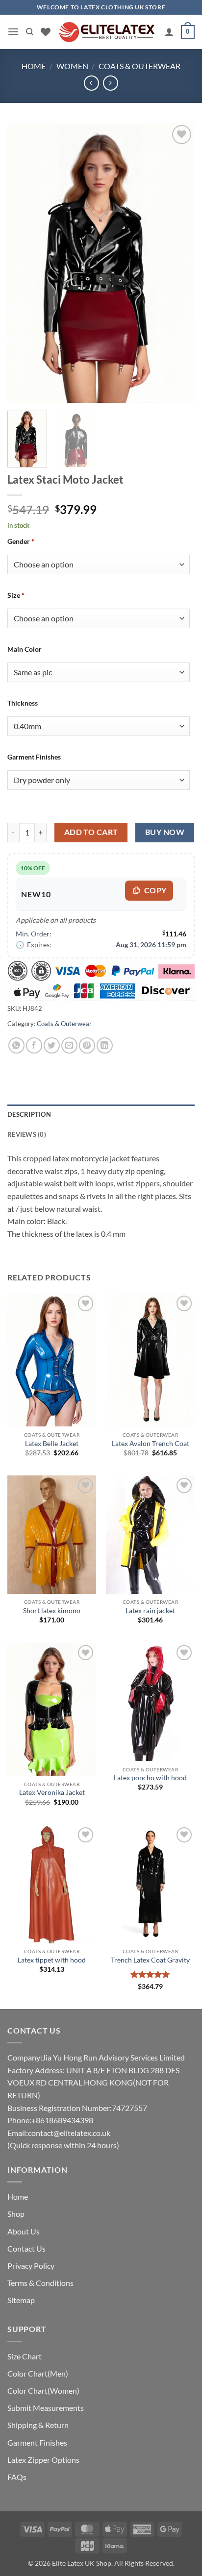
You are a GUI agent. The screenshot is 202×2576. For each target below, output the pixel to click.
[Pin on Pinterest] (87, 1045)
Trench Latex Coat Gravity (150, 1960)
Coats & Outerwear (139, 66)
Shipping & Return (38, 2425)
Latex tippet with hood (52, 1960)
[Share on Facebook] (34, 1045)
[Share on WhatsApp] (16, 1045)
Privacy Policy (31, 2266)
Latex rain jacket (150, 1611)
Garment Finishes (37, 2442)
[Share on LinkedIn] (105, 1045)
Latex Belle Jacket (52, 1444)
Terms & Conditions (40, 2283)
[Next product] (91, 83)
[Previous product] (111, 83)
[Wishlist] (46, 32)
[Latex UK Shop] (107, 32)
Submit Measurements (46, 2408)
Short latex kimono (52, 1611)
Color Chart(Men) (38, 2373)
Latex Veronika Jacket (52, 1792)
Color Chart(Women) (43, 2391)
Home (34, 66)
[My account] (169, 32)
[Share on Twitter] (52, 1045)
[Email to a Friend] (69, 1045)
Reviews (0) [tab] (27, 1134)
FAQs (17, 2477)
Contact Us (26, 2248)
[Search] (30, 32)
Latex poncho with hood (150, 1778)
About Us (24, 2231)
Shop (16, 2214)
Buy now (165, 832)
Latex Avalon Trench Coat (151, 1444)
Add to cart (91, 832)
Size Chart (25, 2356)
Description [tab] (29, 1114)
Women (72, 66)
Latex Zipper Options (43, 2460)
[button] (13, 32)
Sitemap (21, 2300)
